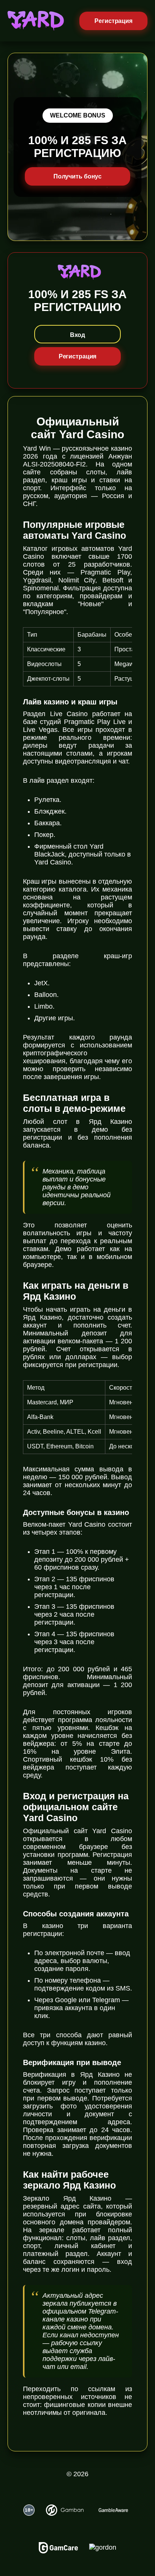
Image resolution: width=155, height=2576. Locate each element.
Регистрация (113, 21)
